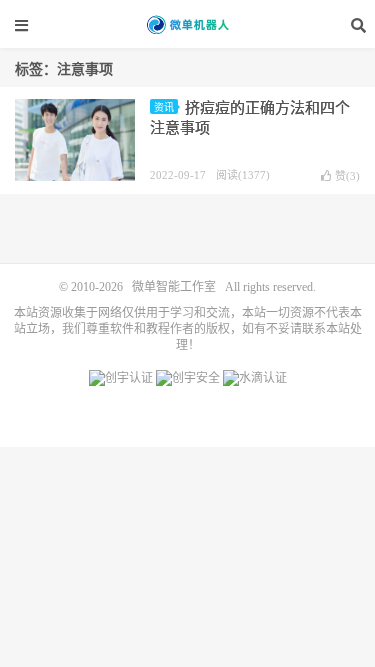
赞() (347, 176)
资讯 (164, 107)
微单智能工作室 (188, 25)
